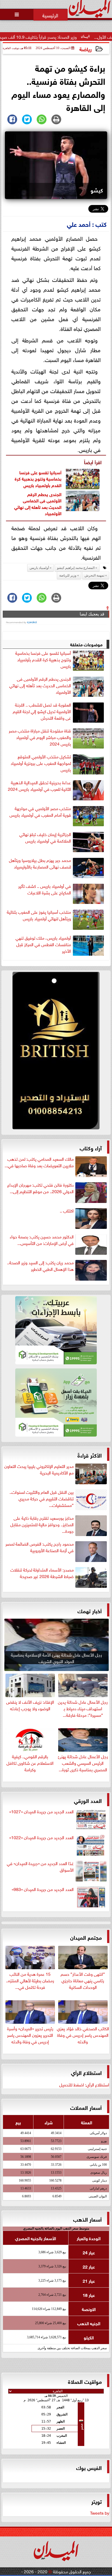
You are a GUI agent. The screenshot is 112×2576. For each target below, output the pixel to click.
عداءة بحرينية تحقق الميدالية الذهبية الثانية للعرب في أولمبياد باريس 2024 (39, 786)
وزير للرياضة (68, 575)
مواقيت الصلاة (85, 2381)
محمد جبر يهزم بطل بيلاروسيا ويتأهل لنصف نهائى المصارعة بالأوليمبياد (40, 863)
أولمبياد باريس (36, 485)
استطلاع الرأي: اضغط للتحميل (84, 2084)
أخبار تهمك (90, 1610)
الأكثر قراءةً (90, 1455)
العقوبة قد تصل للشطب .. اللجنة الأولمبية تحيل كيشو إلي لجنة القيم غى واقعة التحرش (42, 711)
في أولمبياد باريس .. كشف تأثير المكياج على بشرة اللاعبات (45, 889)
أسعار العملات (86, 2107)
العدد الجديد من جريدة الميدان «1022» (41, 1837)
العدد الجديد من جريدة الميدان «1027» (41, 1811)
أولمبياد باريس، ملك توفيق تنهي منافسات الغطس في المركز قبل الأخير (43, 944)
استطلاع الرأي (86, 2072)
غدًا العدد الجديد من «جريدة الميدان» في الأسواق (40, 1866)
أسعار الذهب (87, 2219)
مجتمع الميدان (86, 1937)
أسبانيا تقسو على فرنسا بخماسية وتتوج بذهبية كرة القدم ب (38, 478)
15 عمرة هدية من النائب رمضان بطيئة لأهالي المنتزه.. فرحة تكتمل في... (30, 1980)
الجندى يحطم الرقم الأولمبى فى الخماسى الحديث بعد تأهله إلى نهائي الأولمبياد (38, 503)
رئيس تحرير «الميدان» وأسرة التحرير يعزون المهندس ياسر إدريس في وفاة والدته (30, 2034)
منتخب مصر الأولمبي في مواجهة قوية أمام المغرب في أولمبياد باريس (40, 812)
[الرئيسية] (51, 15)
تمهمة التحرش (94, 575)
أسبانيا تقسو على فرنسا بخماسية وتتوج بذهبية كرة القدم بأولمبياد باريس (43, 659)
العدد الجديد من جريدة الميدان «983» (43, 1889)
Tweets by (100, 2512)
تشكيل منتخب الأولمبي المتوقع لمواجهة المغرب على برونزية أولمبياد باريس (41, 763)
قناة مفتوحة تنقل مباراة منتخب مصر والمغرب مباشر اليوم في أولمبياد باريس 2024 (40, 737)
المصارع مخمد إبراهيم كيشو (76, 568)
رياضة (85, 49)
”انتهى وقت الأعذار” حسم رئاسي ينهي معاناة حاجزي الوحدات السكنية (83, 1980)
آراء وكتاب (91, 1147)
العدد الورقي (88, 1800)
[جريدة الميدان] (56, 1052)
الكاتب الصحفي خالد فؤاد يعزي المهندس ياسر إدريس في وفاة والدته (83, 2034)
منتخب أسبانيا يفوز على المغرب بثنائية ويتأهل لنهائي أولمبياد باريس (39, 915)
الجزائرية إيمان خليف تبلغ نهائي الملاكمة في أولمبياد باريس (45, 837)
